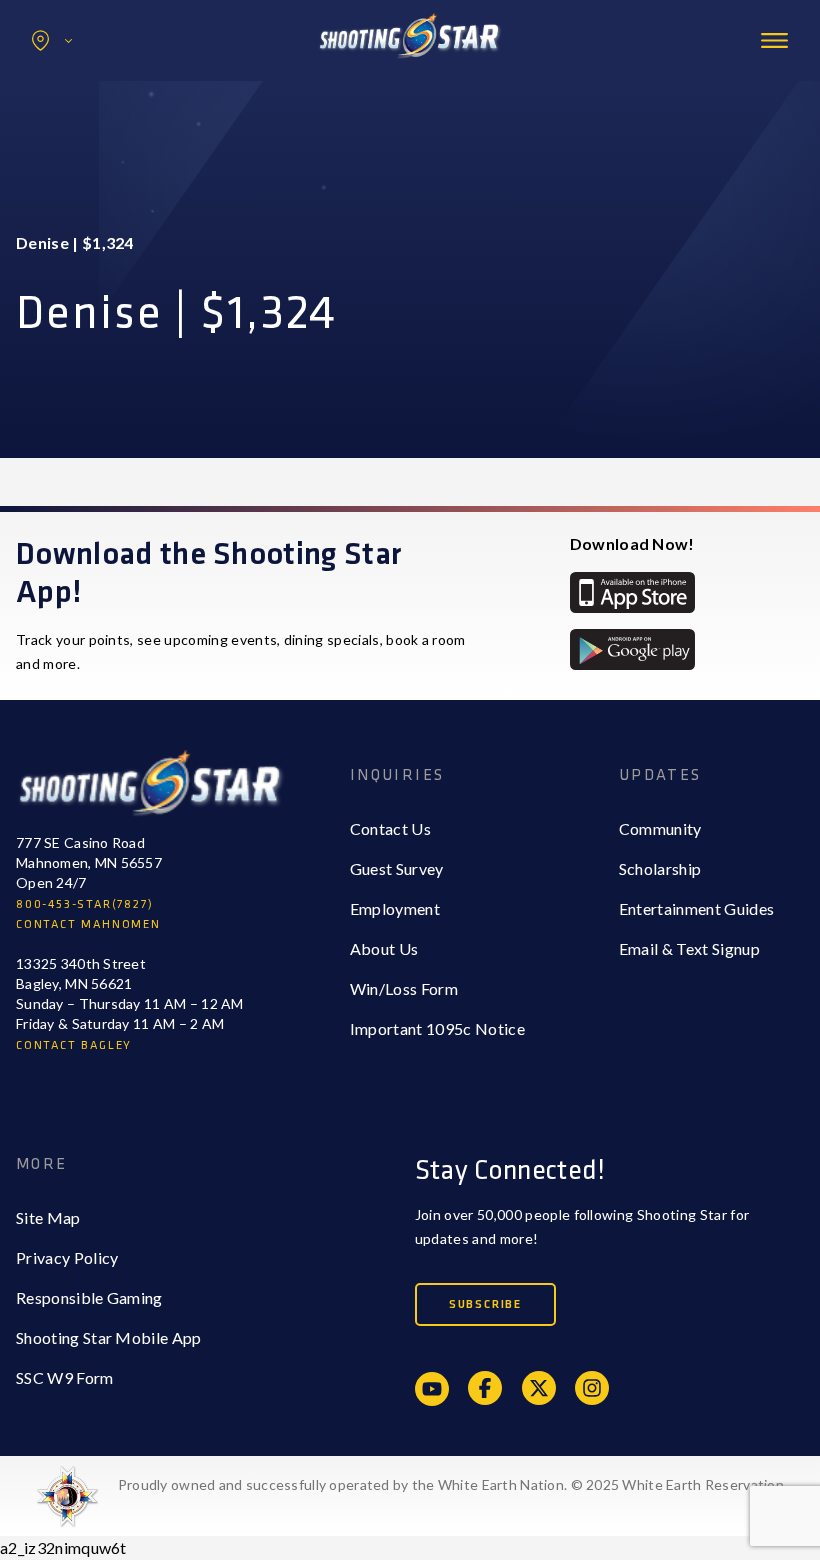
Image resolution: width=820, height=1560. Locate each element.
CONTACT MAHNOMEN (88, 924)
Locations (52, 40)
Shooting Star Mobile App (109, 1337)
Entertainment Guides (696, 908)
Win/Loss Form (404, 988)
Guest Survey (397, 868)
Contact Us (390, 828)
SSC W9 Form (65, 1377)
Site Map (48, 1217)
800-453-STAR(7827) (84, 904)
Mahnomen (96, 123)
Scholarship (660, 868)
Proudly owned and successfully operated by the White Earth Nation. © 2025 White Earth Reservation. (452, 1484)
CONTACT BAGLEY (74, 1045)
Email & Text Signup (689, 948)
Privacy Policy (67, 1257)
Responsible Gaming (89, 1297)
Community (660, 828)
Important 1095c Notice (437, 1028)
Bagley (81, 83)
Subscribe (485, 1304)
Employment (395, 908)
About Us (384, 948)
